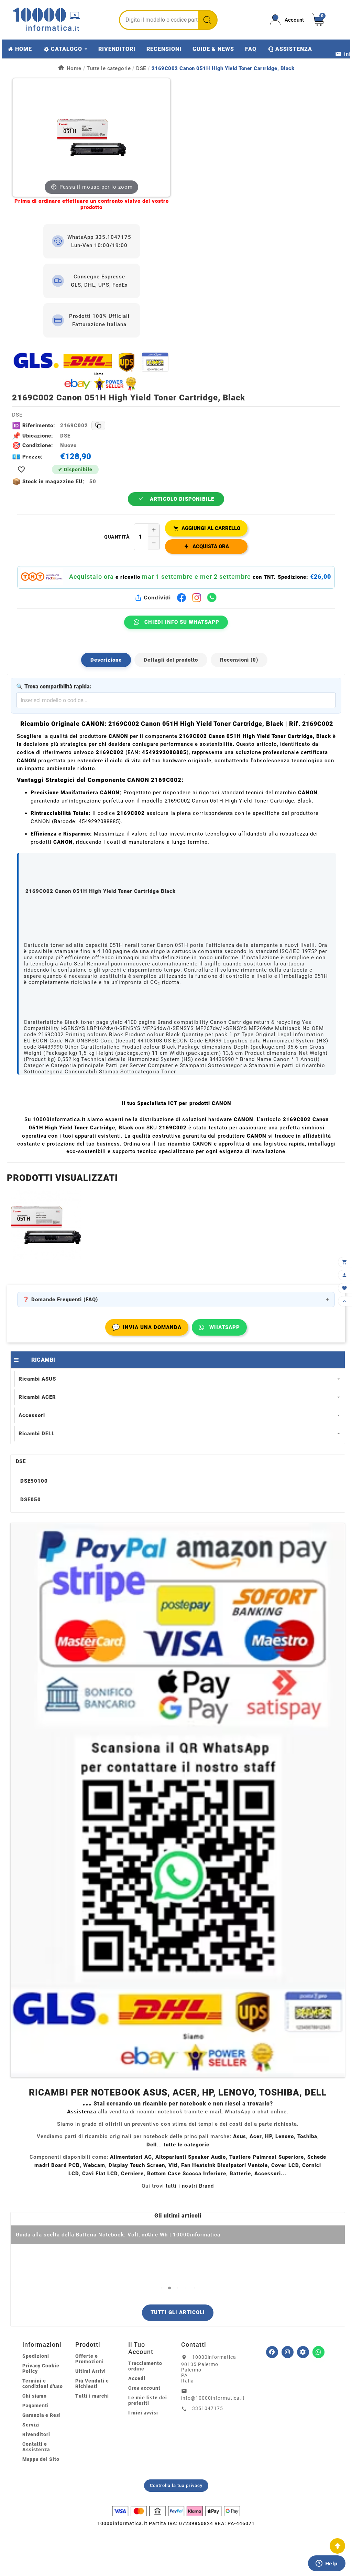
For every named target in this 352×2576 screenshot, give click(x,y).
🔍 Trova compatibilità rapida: (54, 687)
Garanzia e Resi (42, 2415)
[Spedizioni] (91, 371)
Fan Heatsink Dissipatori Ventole (224, 2165)
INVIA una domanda (147, 1327)
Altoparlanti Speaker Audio (191, 2157)
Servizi (31, 2425)
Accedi (137, 2378)
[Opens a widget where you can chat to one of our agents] (327, 2564)
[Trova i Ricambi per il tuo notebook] (303, 2352)
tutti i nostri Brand (190, 2186)
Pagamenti (36, 2406)
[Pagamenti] (176, 2511)
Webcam (94, 2165)
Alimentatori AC (131, 2157)
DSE (21, 1461)
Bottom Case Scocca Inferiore (187, 2174)
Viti (173, 2165)
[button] (161, 2288)
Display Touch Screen (137, 2165)
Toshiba (307, 2136)
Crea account (144, 2388)
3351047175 (208, 2408)
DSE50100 (34, 1481)
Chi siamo (35, 2396)
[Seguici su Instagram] (288, 2352)
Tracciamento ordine (145, 2366)
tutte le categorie (186, 2145)
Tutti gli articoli (178, 2312)
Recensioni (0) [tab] (239, 660)
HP (268, 2136)
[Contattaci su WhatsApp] (318, 2352)
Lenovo (285, 2136)
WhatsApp (225, 1327)
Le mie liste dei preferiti (148, 2400)
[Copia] (98, 425)
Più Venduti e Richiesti (92, 2384)
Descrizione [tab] (106, 660)
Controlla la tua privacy (176, 2485)
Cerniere (132, 2174)
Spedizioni (36, 2356)
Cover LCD (285, 2165)
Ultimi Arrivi (91, 2371)
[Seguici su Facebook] (272, 2352)
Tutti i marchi (92, 2396)
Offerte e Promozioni (90, 2359)
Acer (256, 2136)
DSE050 (31, 1500)
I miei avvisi (143, 2413)
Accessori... (271, 2174)
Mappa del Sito (41, 2459)
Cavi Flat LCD (100, 2174)
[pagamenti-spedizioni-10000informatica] (178, 1800)
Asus (240, 2136)
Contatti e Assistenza (36, 2447)
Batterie (240, 2174)
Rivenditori (36, 2434)
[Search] (207, 20)
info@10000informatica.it (213, 2398)
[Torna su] (337, 2546)
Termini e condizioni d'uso (43, 2384)
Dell (152, 2145)
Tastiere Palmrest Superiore (267, 2157)
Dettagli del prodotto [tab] (171, 660)
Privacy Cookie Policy (41, 2368)
